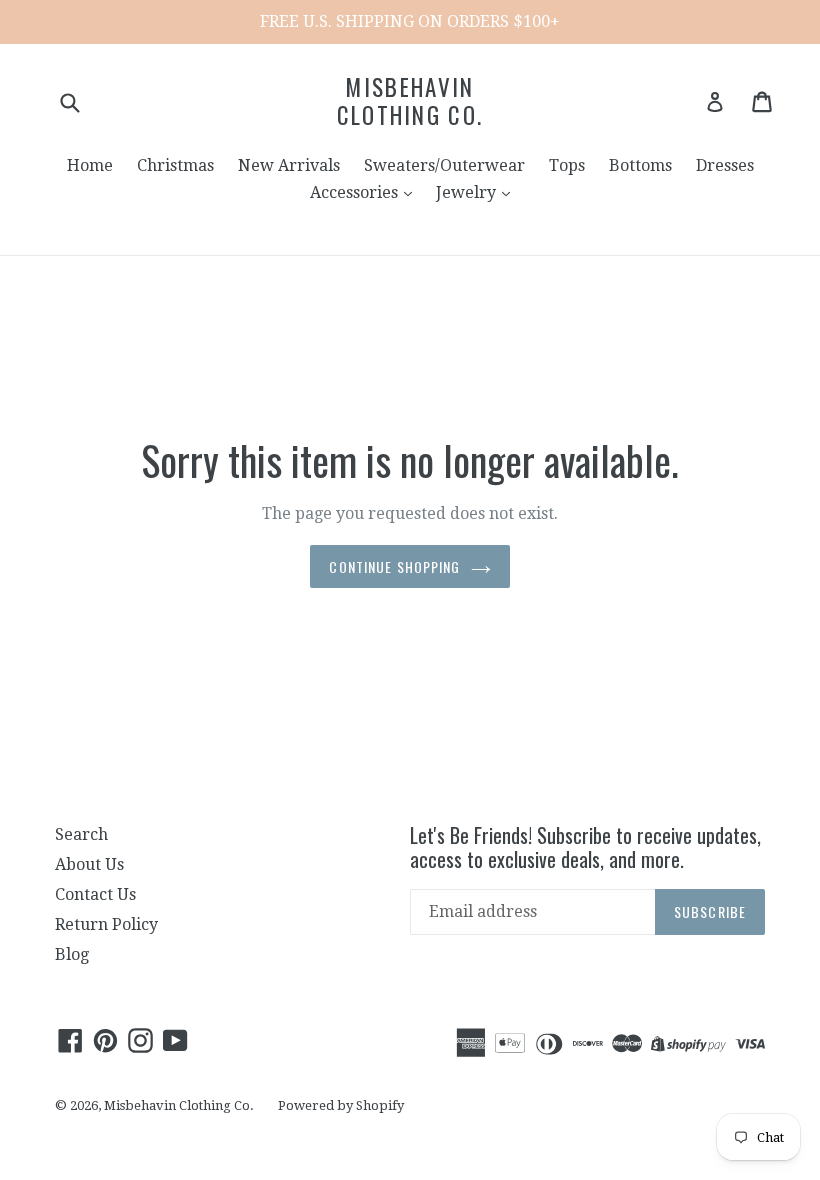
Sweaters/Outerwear (444, 165)
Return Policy (106, 924)
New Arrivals (289, 165)
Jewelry (468, 192)
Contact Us (95, 894)
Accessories (356, 192)
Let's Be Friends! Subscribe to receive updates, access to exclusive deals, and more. (585, 847)
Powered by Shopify (341, 1105)
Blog (72, 954)
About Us (89, 864)
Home (90, 165)
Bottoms (640, 165)
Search (81, 834)
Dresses (725, 165)
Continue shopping (394, 566)
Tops (567, 165)
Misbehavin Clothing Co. (410, 101)
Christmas (175, 165)
